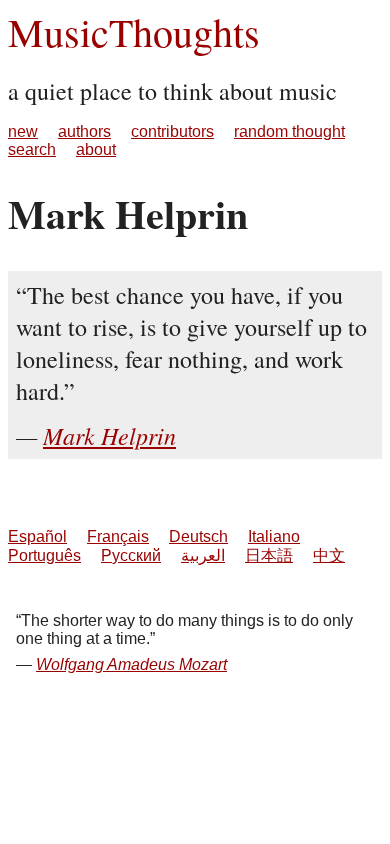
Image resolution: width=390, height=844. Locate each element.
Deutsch (198, 536)
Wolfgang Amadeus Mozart (131, 664)
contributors (172, 131)
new (23, 131)
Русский (131, 555)
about (96, 149)
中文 (329, 555)
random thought (289, 131)
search (32, 149)
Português (44, 555)
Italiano (274, 536)
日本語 (269, 555)
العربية (203, 555)
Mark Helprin (109, 435)
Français (118, 536)
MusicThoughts (134, 31)
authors (84, 131)
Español (37, 536)
